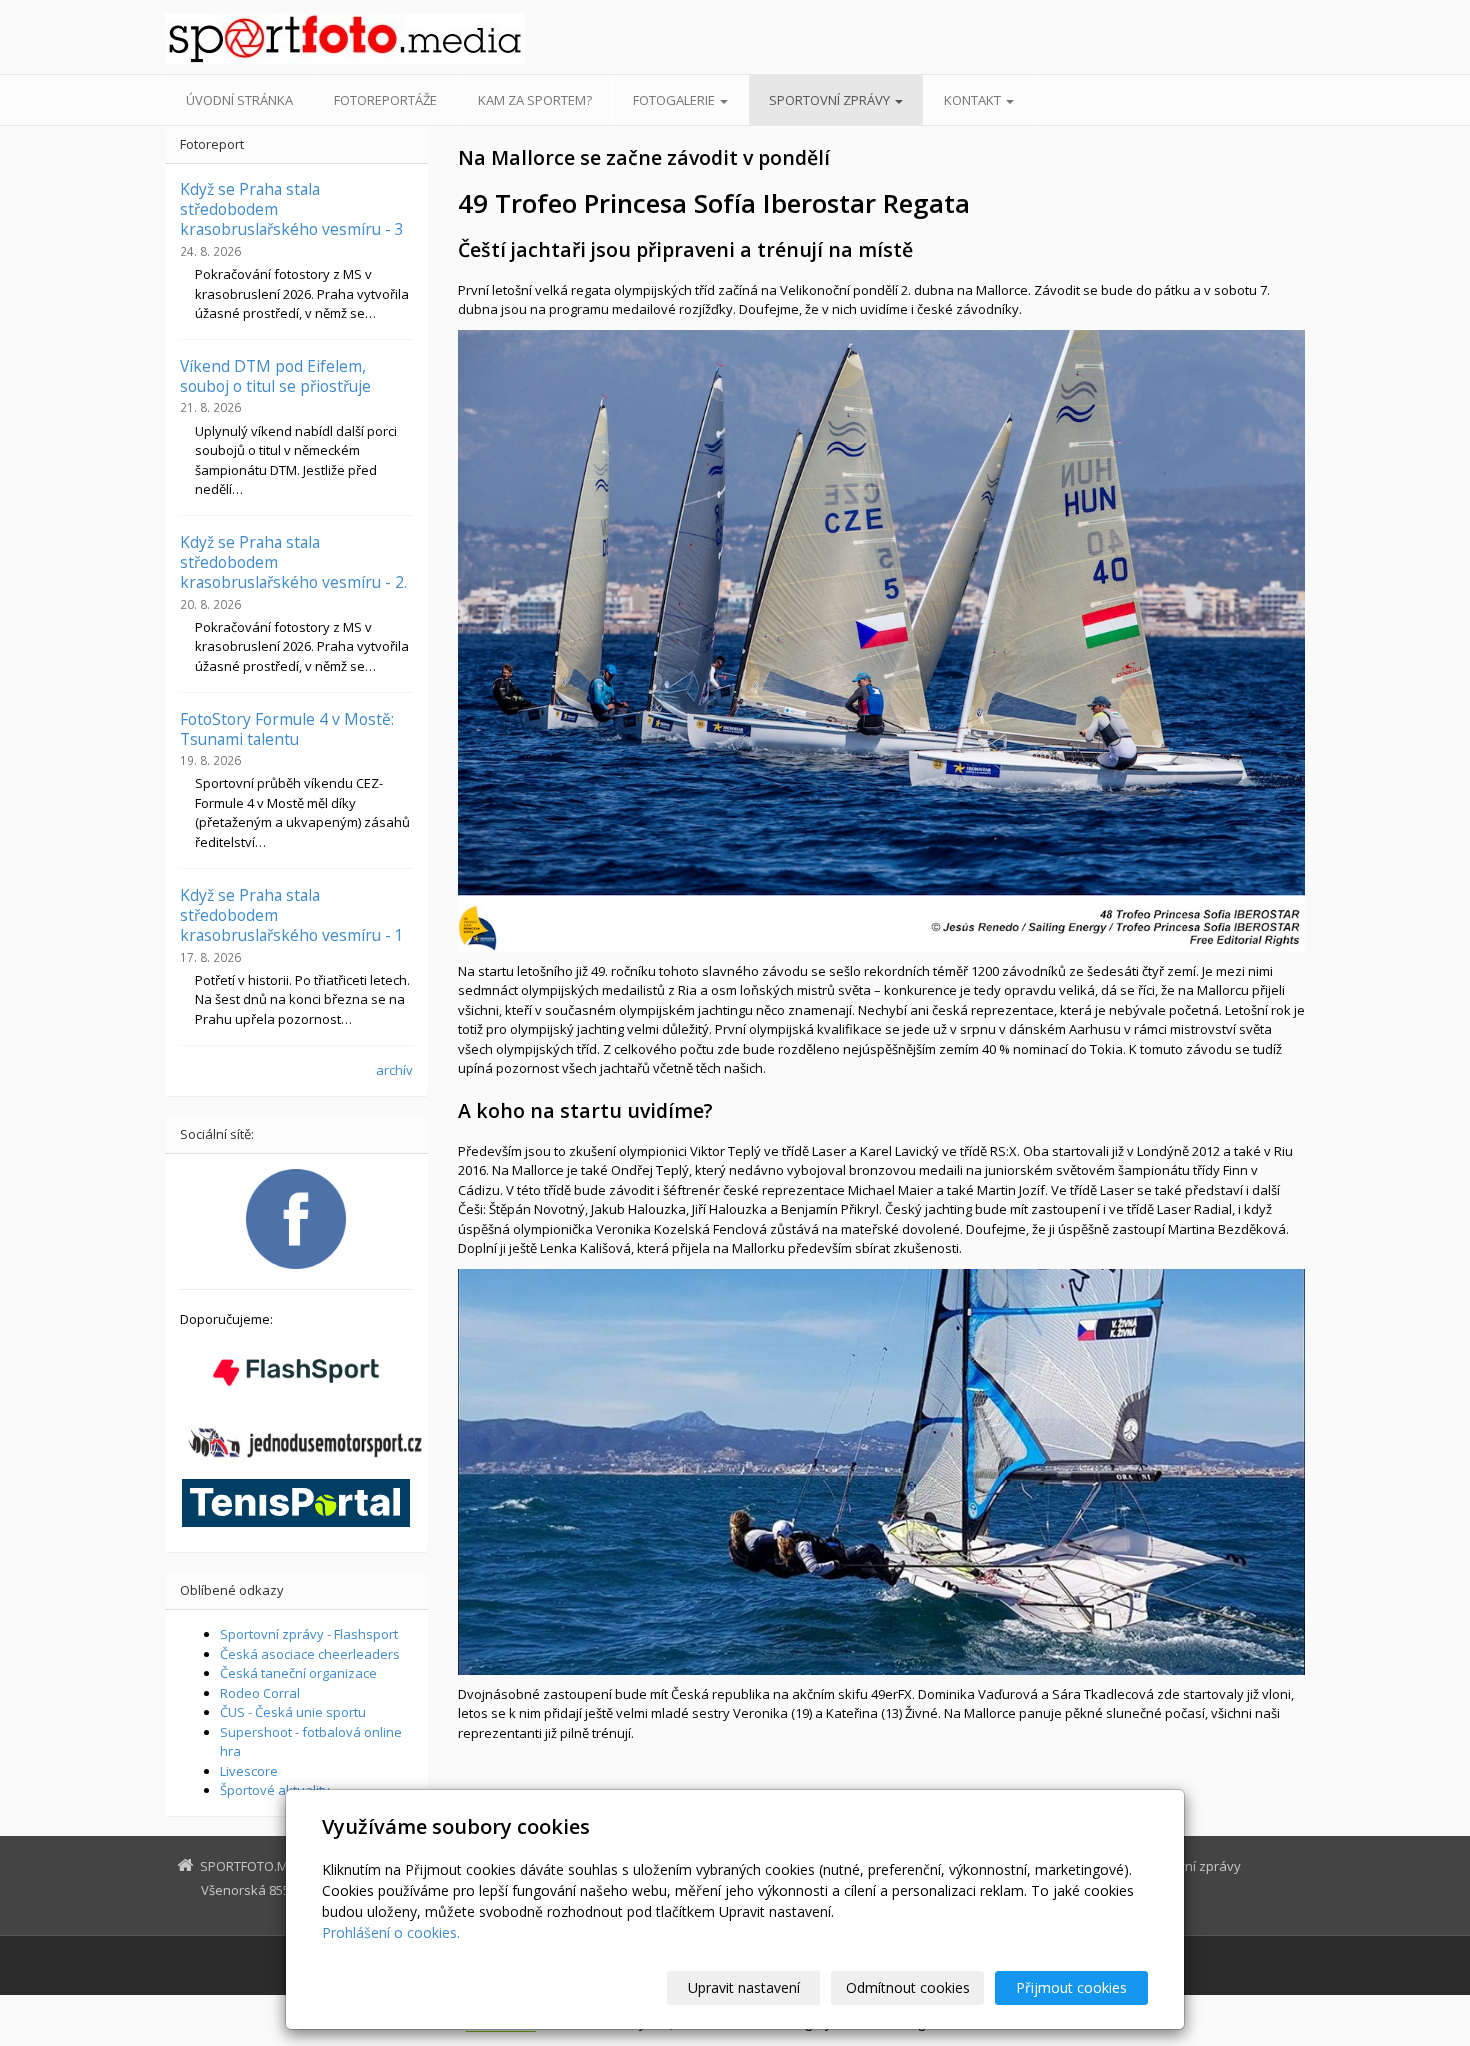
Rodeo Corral (260, 1693)
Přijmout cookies (1071, 1987)
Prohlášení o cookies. (391, 1932)
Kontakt (974, 100)
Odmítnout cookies (908, 1987)
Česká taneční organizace (298, 1673)
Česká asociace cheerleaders (310, 1654)
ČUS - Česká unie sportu (293, 1712)
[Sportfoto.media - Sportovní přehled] (345, 38)
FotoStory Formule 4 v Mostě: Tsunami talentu (287, 729)
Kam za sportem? (535, 100)
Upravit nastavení (744, 1987)
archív (394, 1070)
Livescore (249, 1771)
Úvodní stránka (239, 100)
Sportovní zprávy (831, 100)
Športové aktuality (275, 1790)
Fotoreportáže (385, 100)
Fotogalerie (675, 100)
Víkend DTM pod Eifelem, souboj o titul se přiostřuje (275, 376)
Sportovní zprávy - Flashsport (309, 1634)
